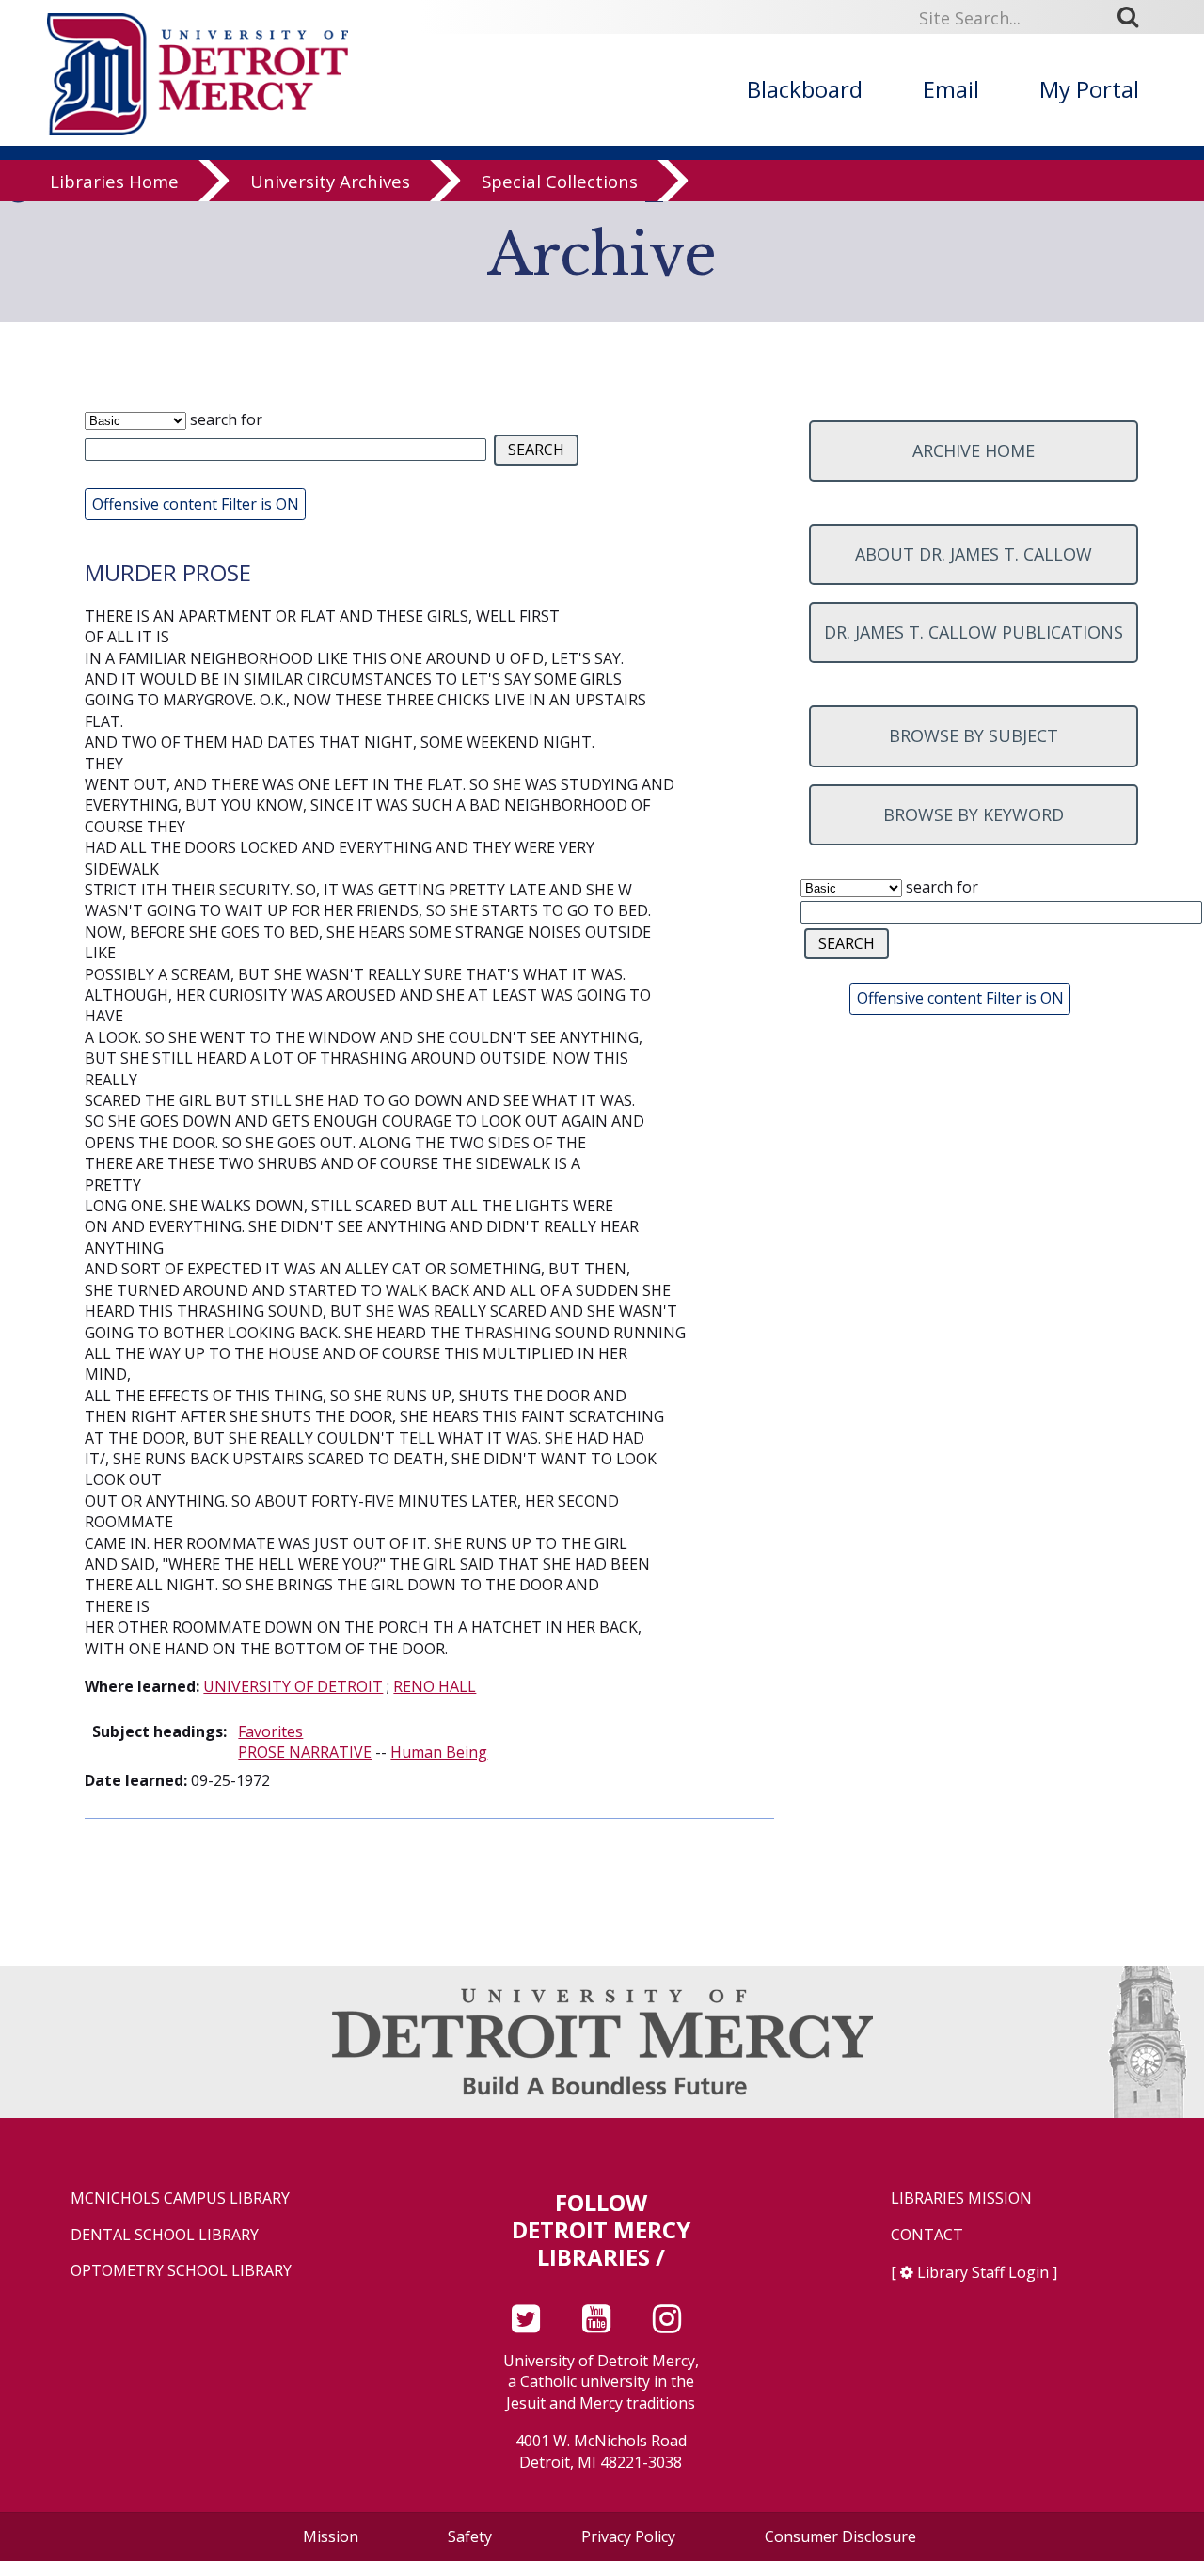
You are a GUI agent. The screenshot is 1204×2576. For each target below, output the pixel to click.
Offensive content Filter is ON (196, 504)
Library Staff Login (983, 2272)
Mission (331, 2536)
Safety (470, 2536)
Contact (927, 2235)
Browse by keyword (974, 814)
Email (951, 89)
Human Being (439, 1752)
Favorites (270, 1731)
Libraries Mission (961, 2198)
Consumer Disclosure (840, 2536)
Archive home (974, 450)
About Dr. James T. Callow (974, 554)
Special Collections (560, 181)
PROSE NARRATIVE (305, 1752)
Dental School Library (165, 2235)
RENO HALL (435, 1686)
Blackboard (805, 89)
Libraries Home (114, 181)
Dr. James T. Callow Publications (974, 632)
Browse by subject (974, 735)
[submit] (1134, 16)
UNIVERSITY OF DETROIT (293, 1686)
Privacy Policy (628, 2536)
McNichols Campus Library (180, 2198)
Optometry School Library (181, 2271)
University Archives (330, 181)
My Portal (1089, 89)
